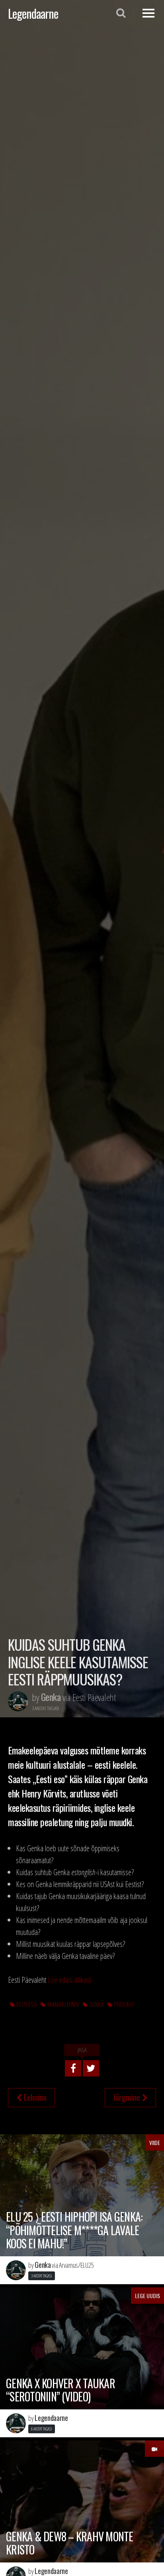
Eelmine (34, 2097)
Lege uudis (147, 2296)
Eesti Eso (27, 2004)
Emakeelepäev (63, 2004)
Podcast (124, 2004)
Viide (155, 2142)
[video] (154, 2449)
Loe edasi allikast (69, 1980)
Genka (97, 2004)
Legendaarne (33, 13)
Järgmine (128, 2097)
